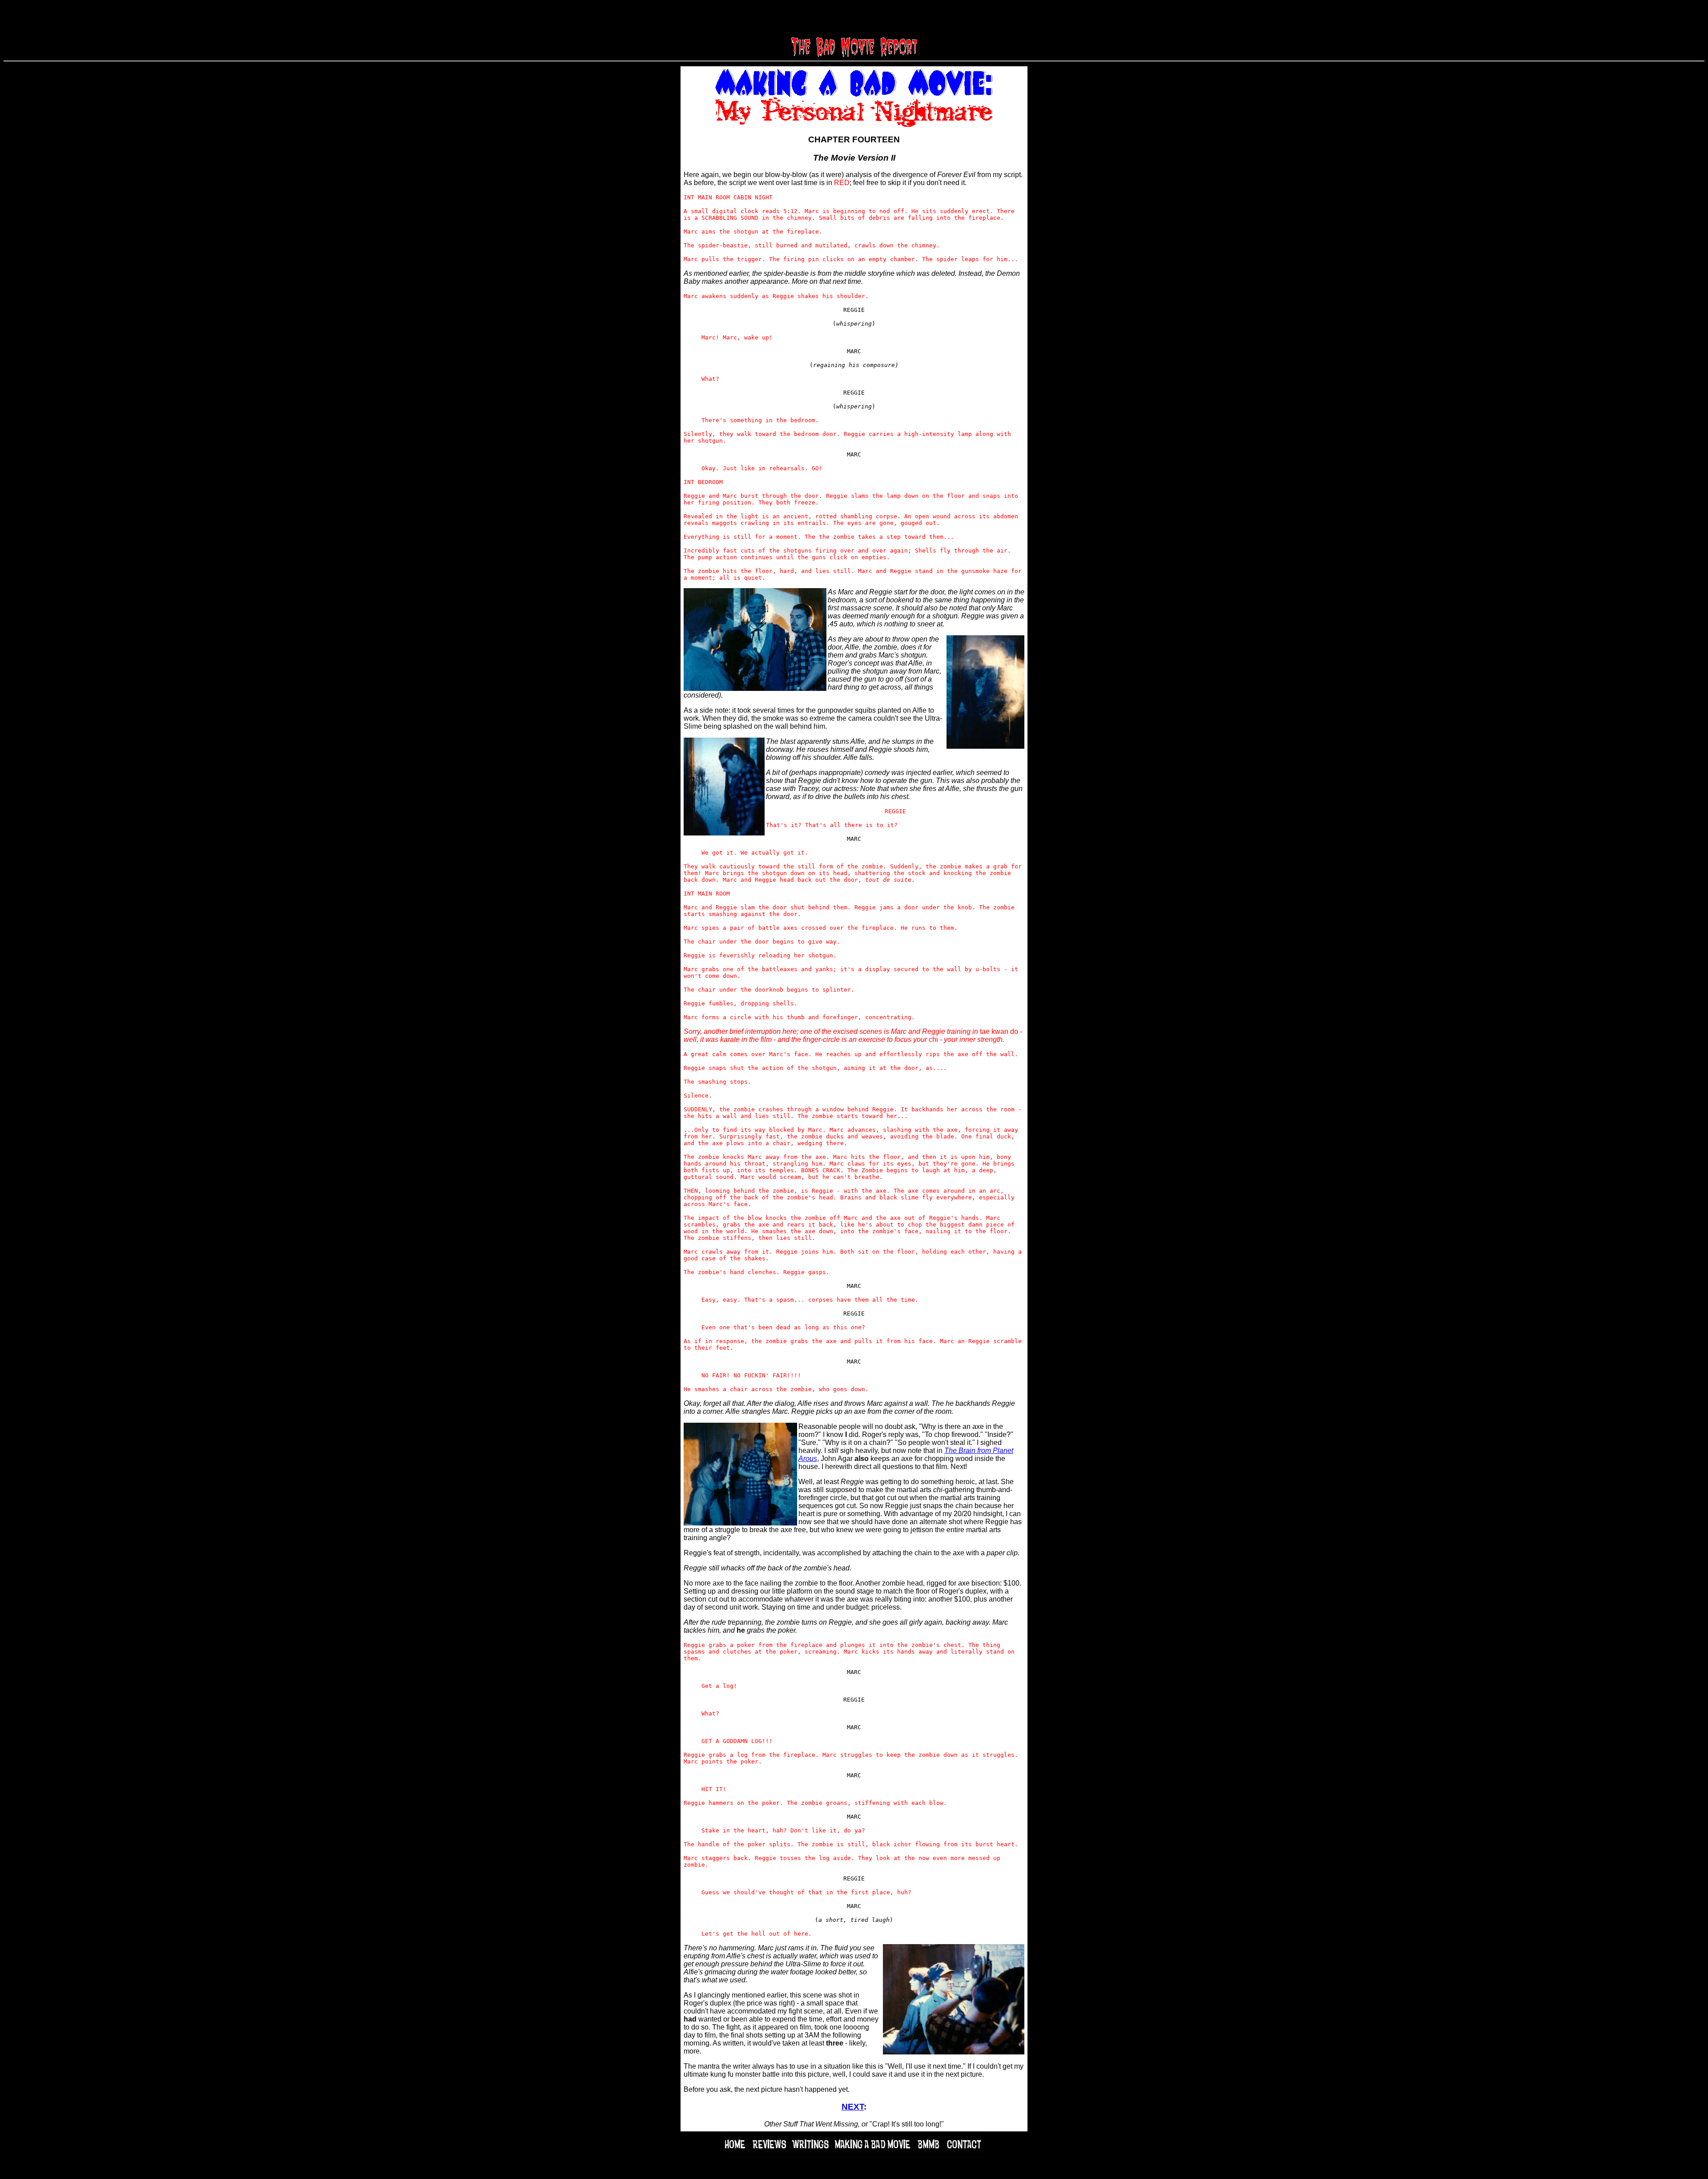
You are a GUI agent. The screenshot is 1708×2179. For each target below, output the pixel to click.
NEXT (853, 2107)
